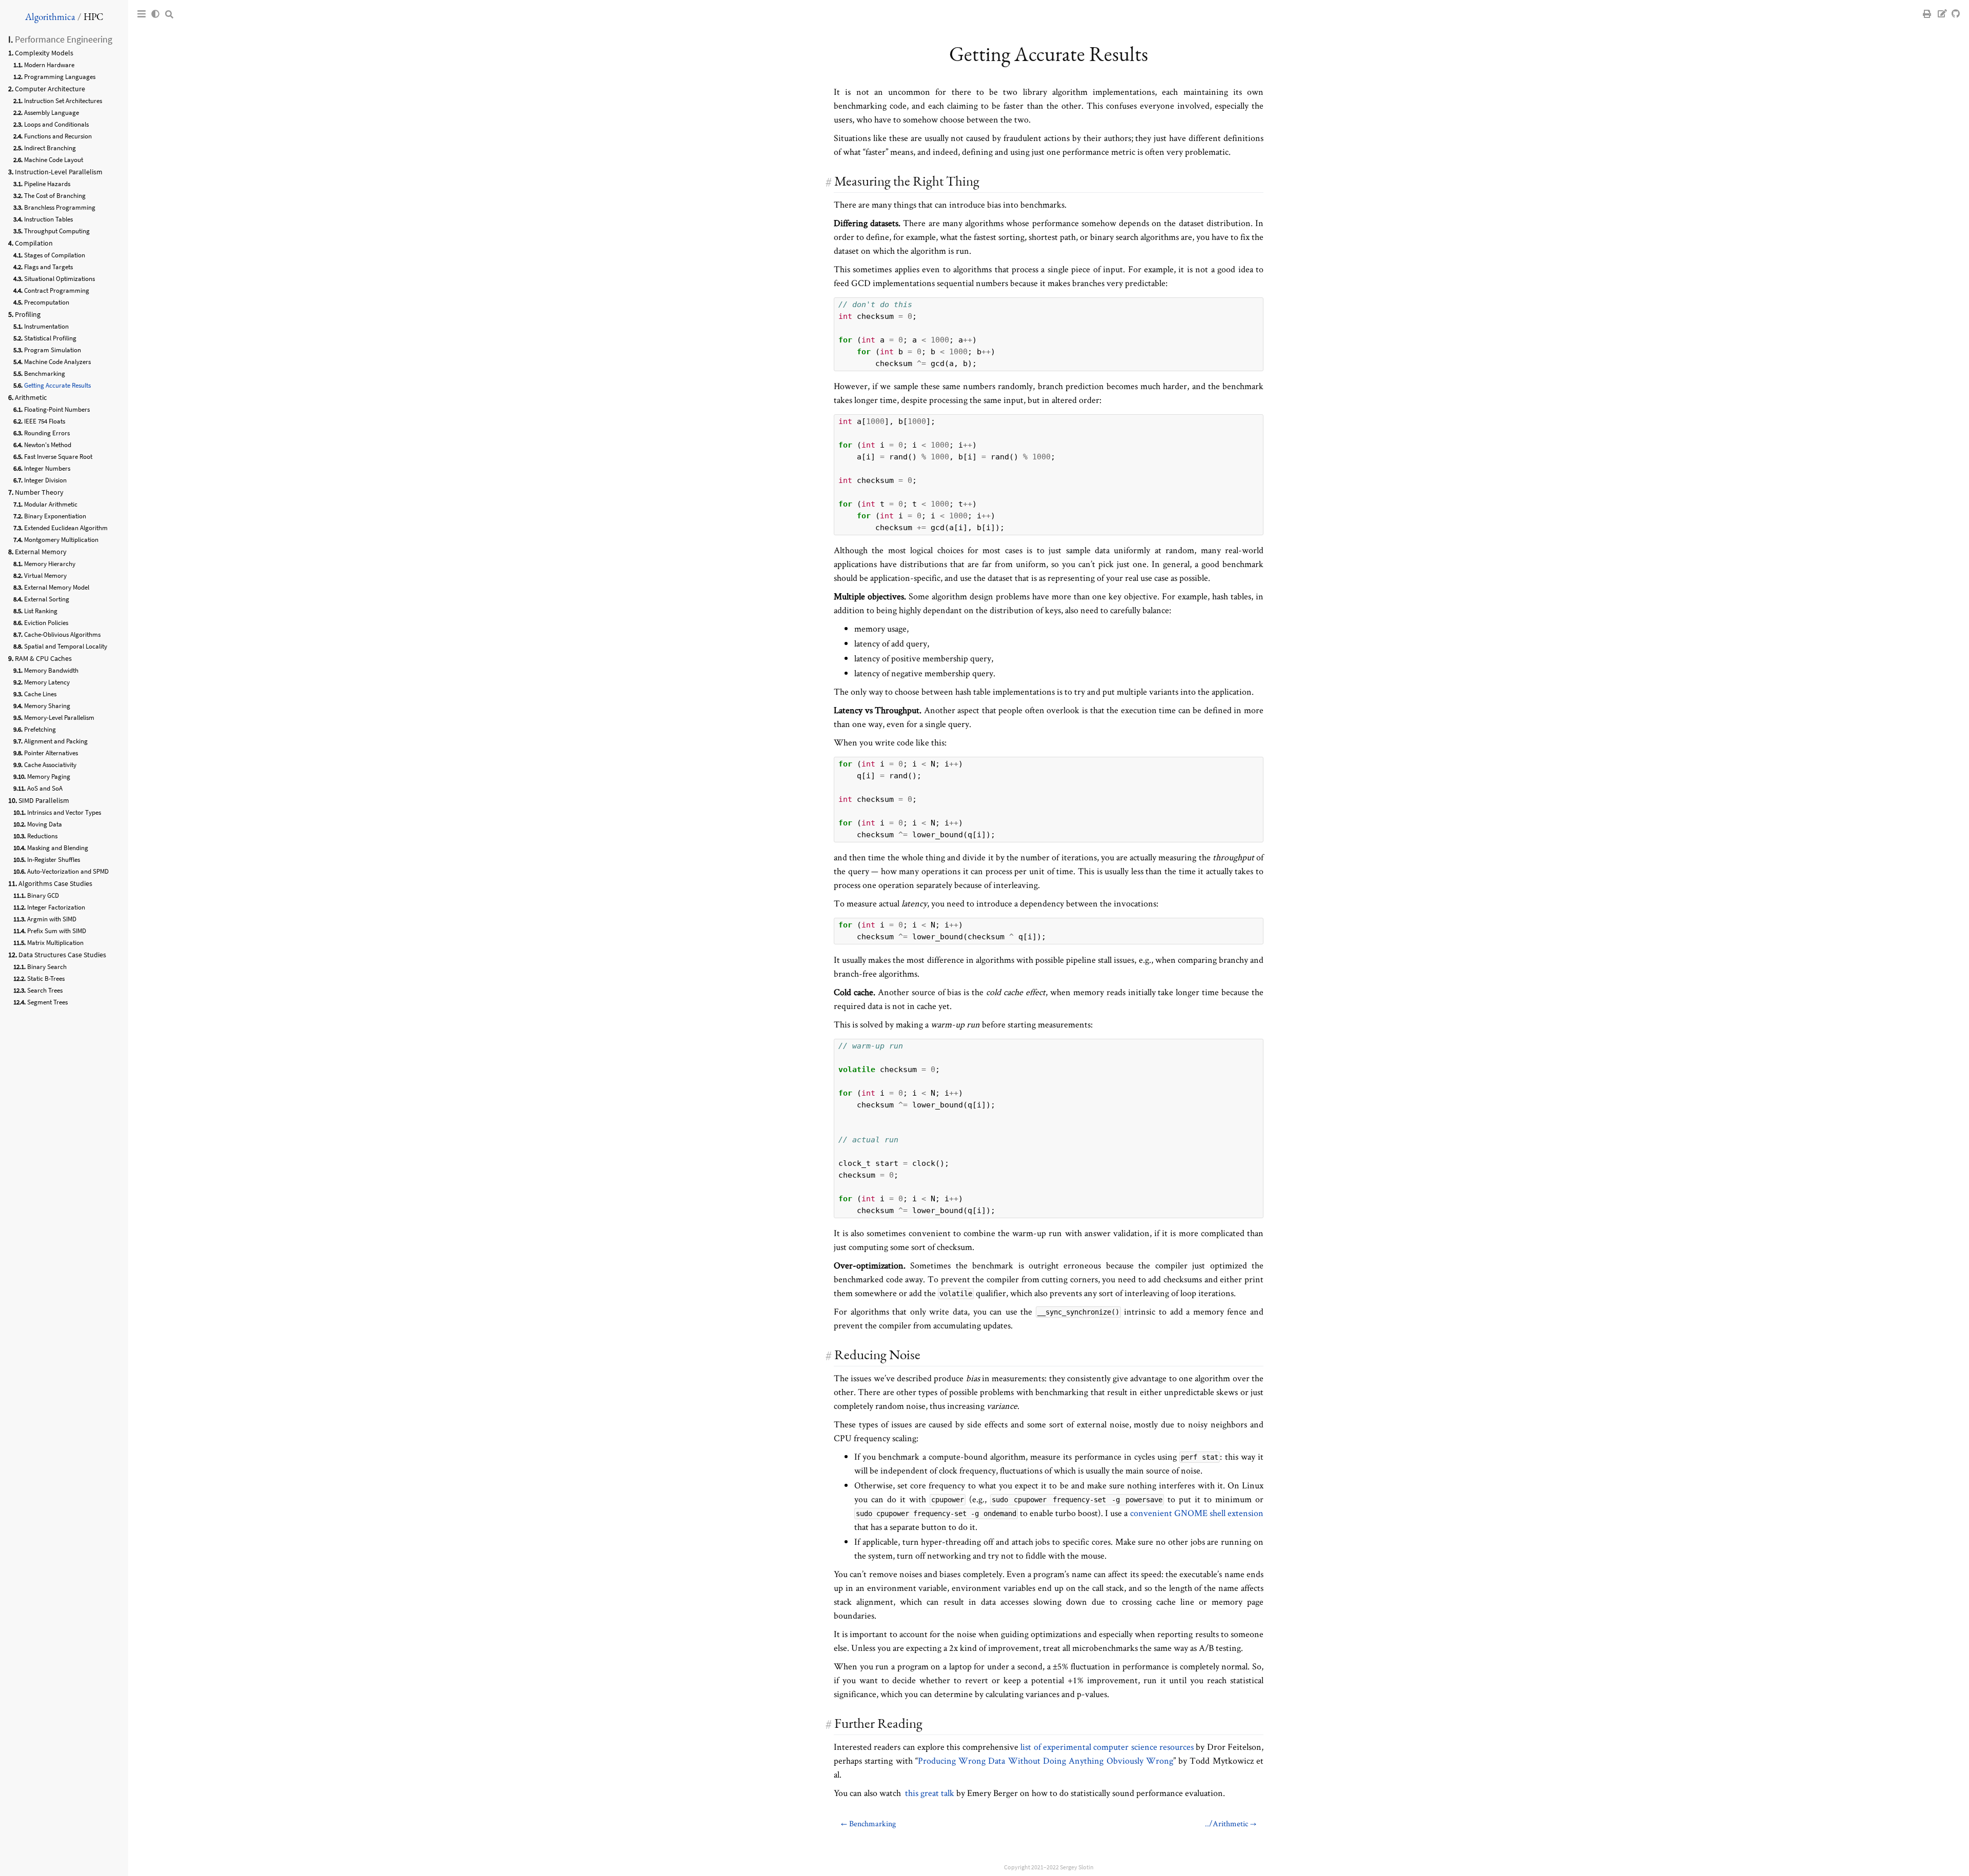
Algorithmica (50, 17)
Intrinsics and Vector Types (64, 812)
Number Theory (39, 492)
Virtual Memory (45, 576)
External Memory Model (57, 587)
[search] (169, 14)
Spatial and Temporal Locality (66, 646)
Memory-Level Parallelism (59, 718)
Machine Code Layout (54, 160)
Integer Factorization (56, 907)
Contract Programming (57, 290)
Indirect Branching (50, 148)
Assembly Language (52, 113)
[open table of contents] (142, 14)
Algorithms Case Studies (55, 883)
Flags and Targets (48, 267)
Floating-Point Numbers (57, 409)
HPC (93, 17)
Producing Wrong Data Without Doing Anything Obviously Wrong (1046, 1760)
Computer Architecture (50, 89)
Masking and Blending (58, 848)
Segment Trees (47, 1002)
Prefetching (40, 729)
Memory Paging (49, 776)
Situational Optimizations (59, 279)
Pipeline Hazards (47, 184)
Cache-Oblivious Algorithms (62, 634)
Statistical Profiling (50, 338)
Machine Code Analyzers (57, 362)
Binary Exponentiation (55, 516)
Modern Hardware (49, 65)
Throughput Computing (57, 231)
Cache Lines (40, 694)
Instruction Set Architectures (63, 101)
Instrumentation (46, 326)
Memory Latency (47, 682)
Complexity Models (44, 53)
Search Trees (45, 990)
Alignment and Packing (56, 741)
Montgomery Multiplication (61, 540)
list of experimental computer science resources (1107, 1747)
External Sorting (47, 599)
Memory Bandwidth (51, 670)
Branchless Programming (60, 207)
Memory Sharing (47, 706)
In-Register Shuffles (54, 860)
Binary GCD (43, 895)
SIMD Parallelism (44, 800)
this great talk (930, 1793)
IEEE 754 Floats (45, 421)
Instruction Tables (48, 219)
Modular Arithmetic (51, 504)
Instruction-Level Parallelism (59, 172)
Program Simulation (53, 350)
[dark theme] (155, 14)
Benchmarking (45, 374)
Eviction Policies (46, 623)
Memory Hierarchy (50, 564)
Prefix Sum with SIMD (57, 931)
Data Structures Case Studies (62, 955)
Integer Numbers (47, 468)
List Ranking (41, 611)
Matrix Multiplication (55, 943)
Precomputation (47, 302)
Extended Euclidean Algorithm (66, 528)
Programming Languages (60, 77)
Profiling (28, 314)
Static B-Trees (46, 979)
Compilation (34, 243)
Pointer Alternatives (51, 753)
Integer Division (45, 480)
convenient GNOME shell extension (1197, 1513)
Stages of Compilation (55, 255)
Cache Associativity (50, 765)
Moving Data (45, 824)
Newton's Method (48, 445)
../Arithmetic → (1231, 1823)
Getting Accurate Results (57, 385)
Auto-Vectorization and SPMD (68, 871)
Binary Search (47, 967)
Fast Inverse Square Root (58, 457)
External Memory (41, 552)
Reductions (42, 836)
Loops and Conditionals (56, 124)
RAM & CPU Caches (43, 658)
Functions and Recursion (58, 136)
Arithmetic (31, 397)
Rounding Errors (47, 433)
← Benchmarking (868, 1823)
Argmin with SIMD (52, 919)
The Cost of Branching (55, 196)
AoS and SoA (45, 788)
